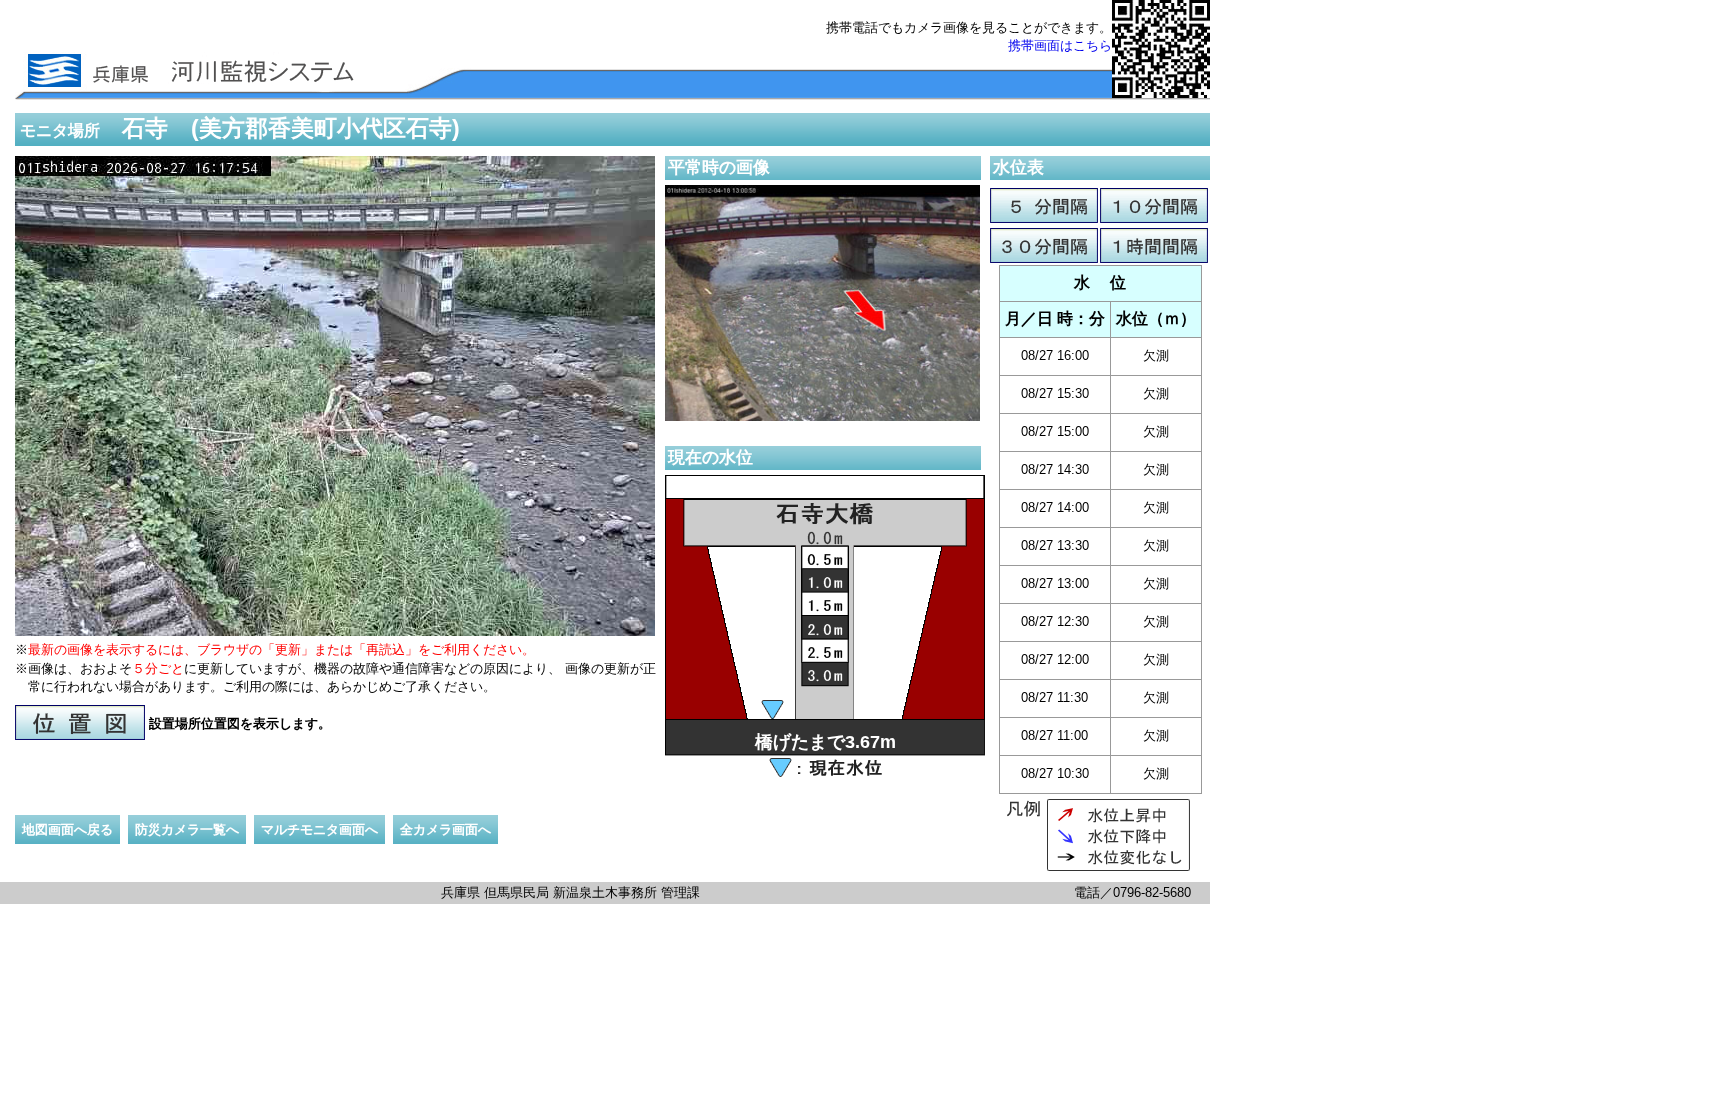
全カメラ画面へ (445, 829)
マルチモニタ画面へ (319, 829)
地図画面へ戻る (67, 829)
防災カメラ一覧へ (187, 829)
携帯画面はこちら (1060, 45)
